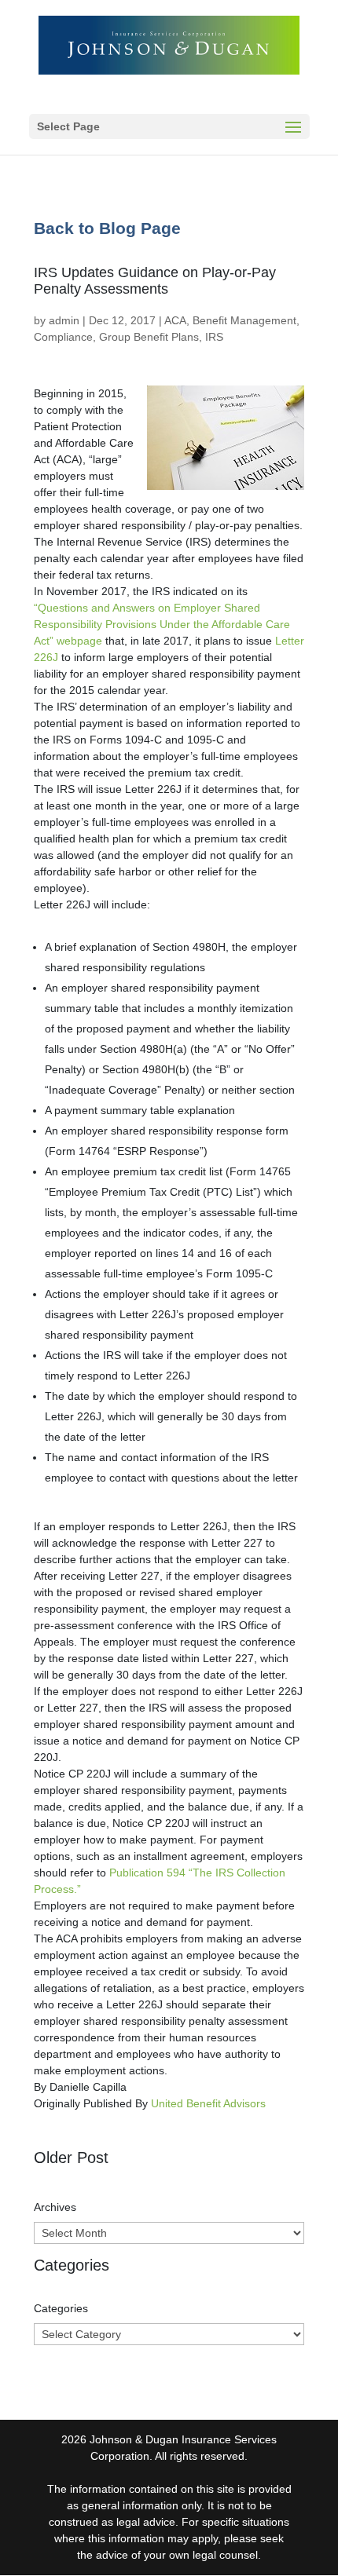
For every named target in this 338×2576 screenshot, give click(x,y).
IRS (214, 337)
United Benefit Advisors (208, 2103)
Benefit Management (244, 320)
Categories (61, 2308)
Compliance (63, 337)
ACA (175, 320)
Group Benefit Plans (149, 337)
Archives (55, 2207)
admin (64, 320)
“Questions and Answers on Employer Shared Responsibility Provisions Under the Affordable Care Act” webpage (162, 624)
